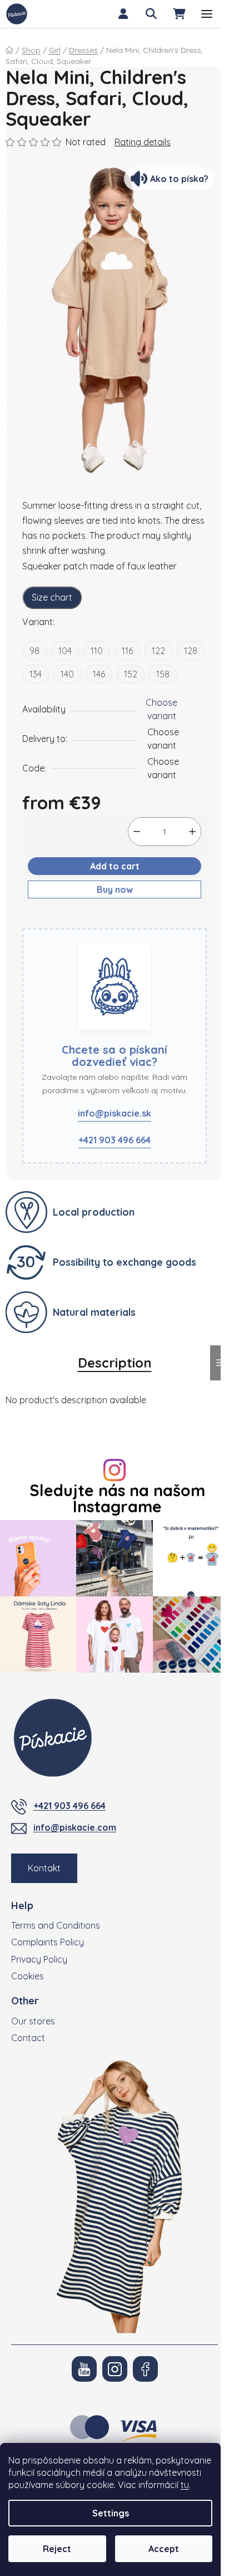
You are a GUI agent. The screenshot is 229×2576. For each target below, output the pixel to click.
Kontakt (44, 1868)
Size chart (52, 597)
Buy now (115, 889)
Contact (28, 2038)
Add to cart (115, 866)
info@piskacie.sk (114, 1113)
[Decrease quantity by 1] (137, 832)
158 (163, 674)
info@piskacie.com (75, 1827)
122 (158, 651)
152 (131, 674)
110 (97, 651)
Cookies (28, 1976)
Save (41, 922)
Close (76, 922)
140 (67, 674)
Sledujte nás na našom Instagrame (117, 1498)
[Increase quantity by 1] (192, 832)
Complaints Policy (48, 1942)
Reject (57, 2549)
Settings (111, 2513)
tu (185, 2485)
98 (34, 651)
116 (127, 651)
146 (99, 674)
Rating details (143, 142)
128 (191, 651)
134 (36, 674)
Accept (164, 2549)
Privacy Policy (39, 1959)
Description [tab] (115, 1363)
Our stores (33, 2021)
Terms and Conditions (56, 1925)
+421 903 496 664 (114, 1140)
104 (65, 651)
